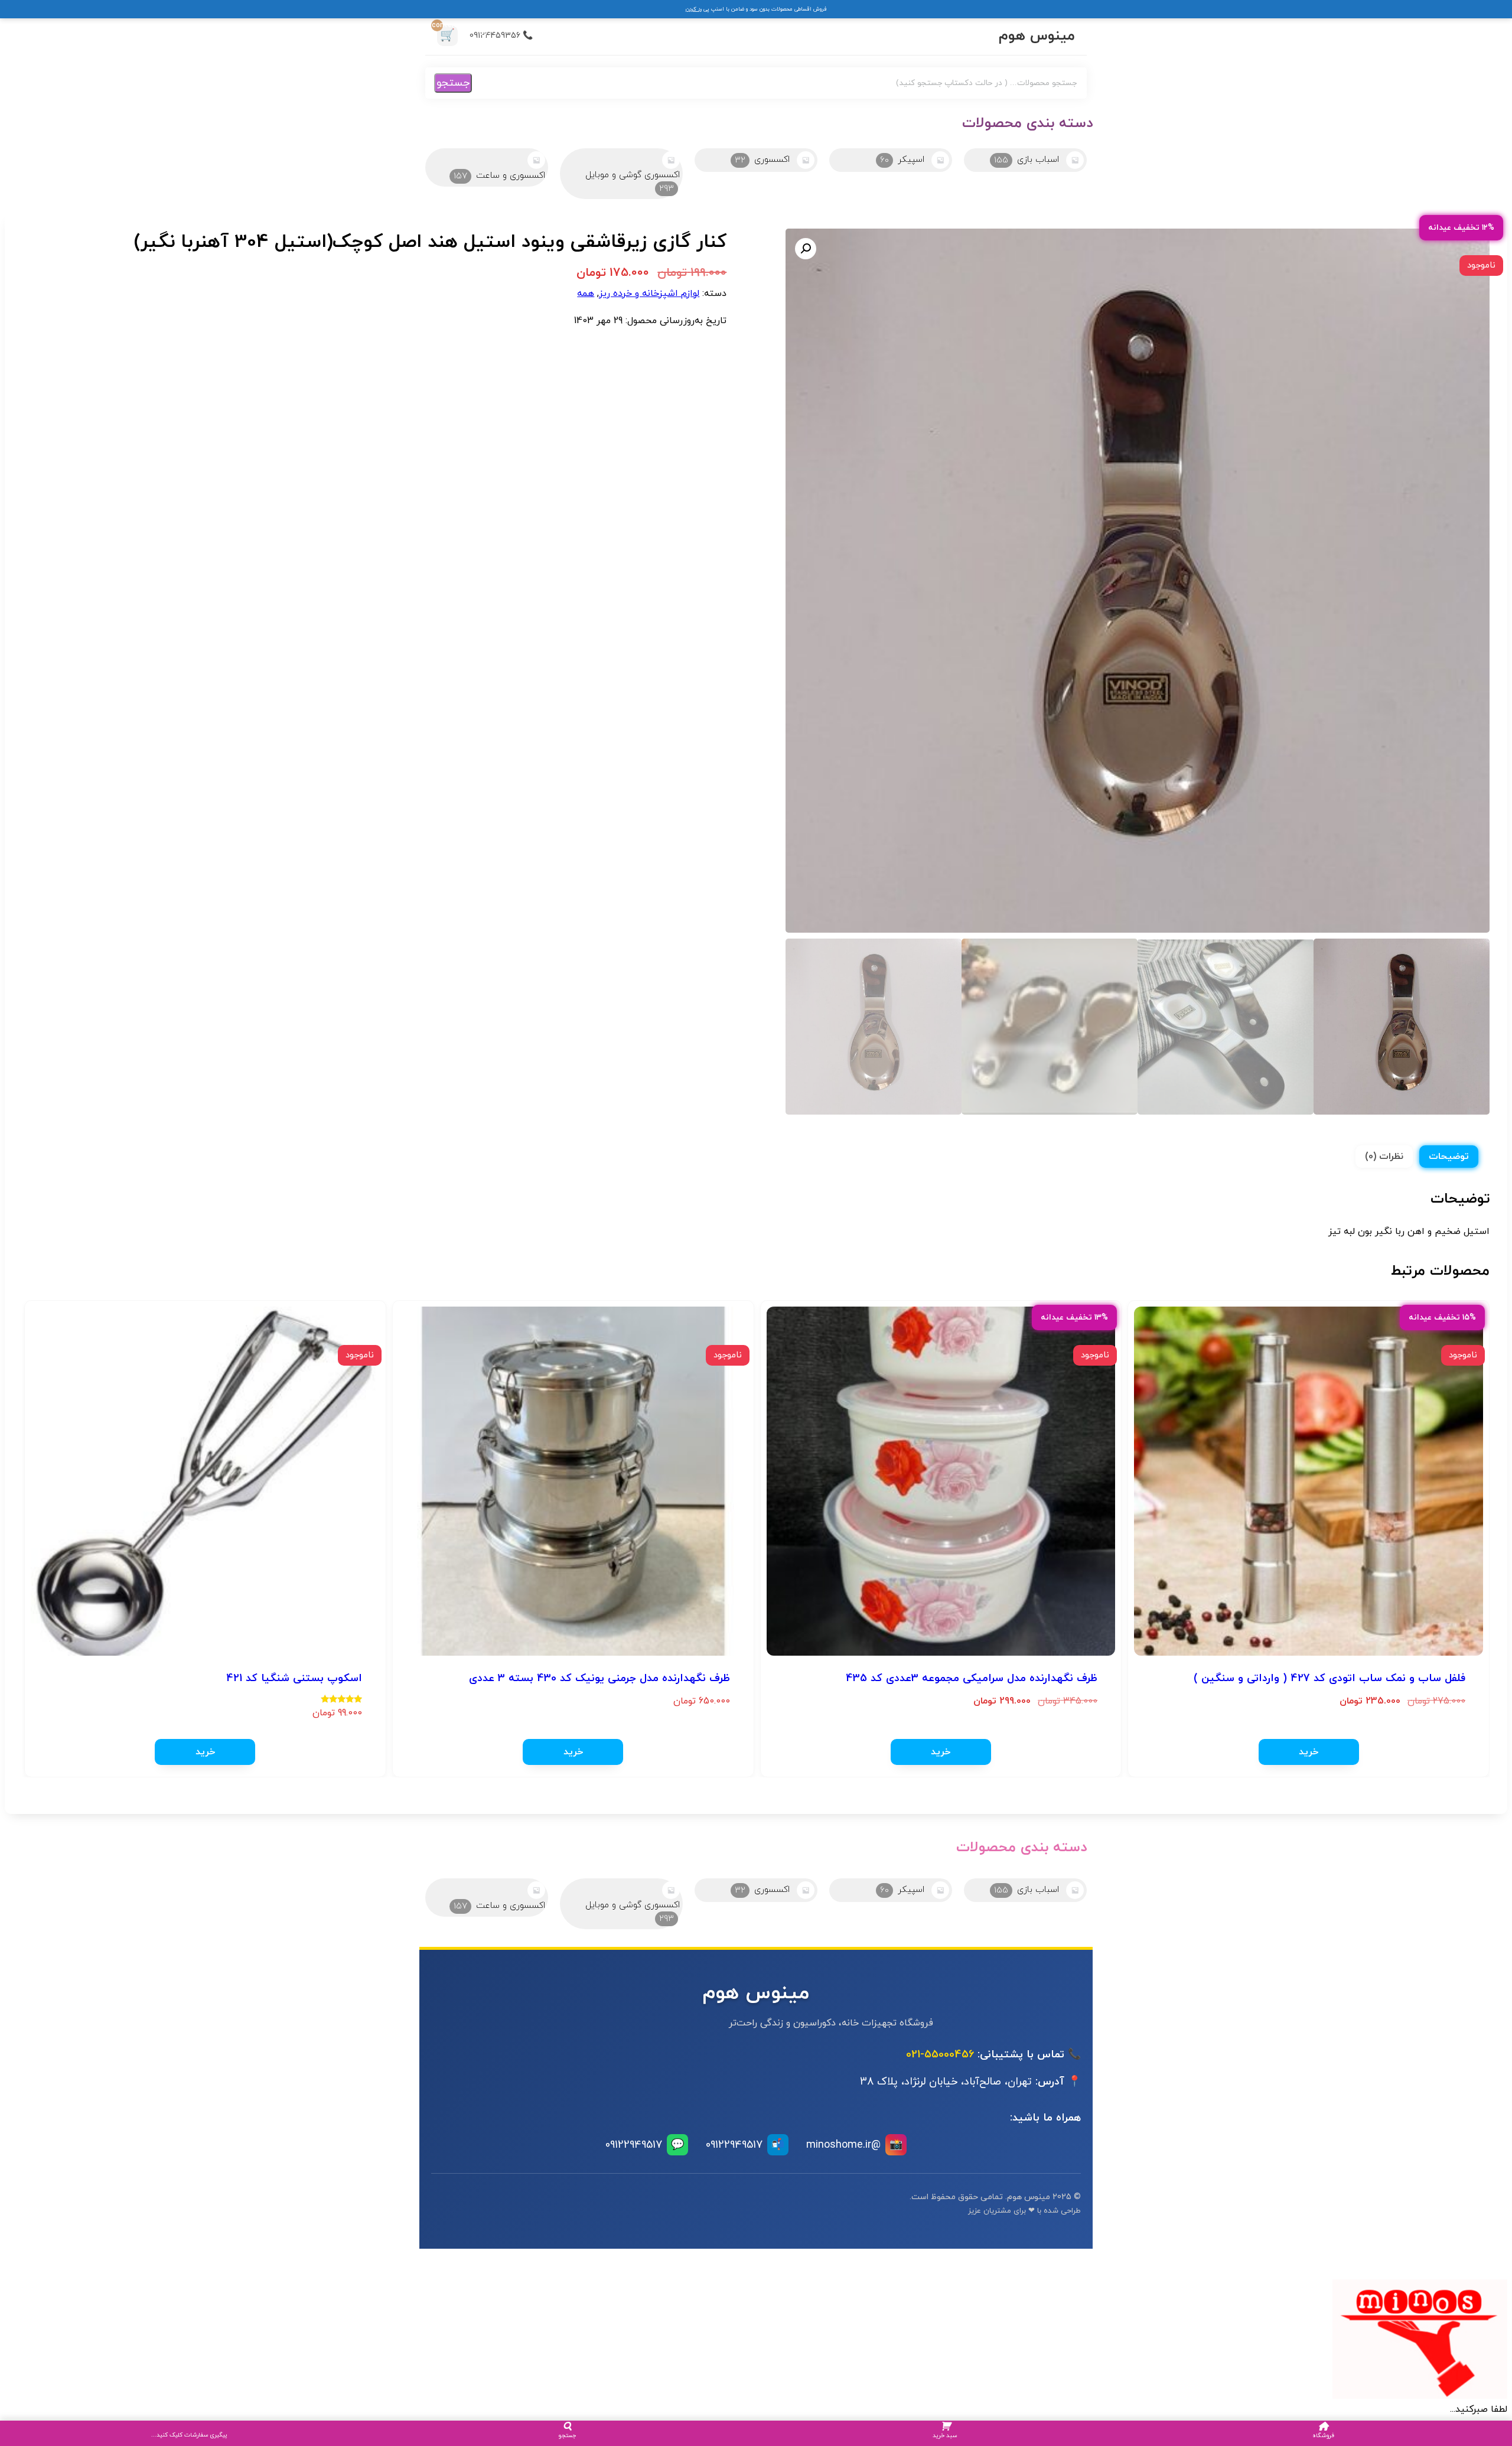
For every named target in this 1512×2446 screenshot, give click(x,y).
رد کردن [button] (694, 9)
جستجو (453, 83)
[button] (806, 249)
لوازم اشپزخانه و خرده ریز (649, 294)
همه (586, 294)
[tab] (1449, 1157)
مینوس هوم (1037, 36)
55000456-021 (940, 2055)
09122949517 (745, 2145)
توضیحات (1449, 1157)
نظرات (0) (1384, 1157)
